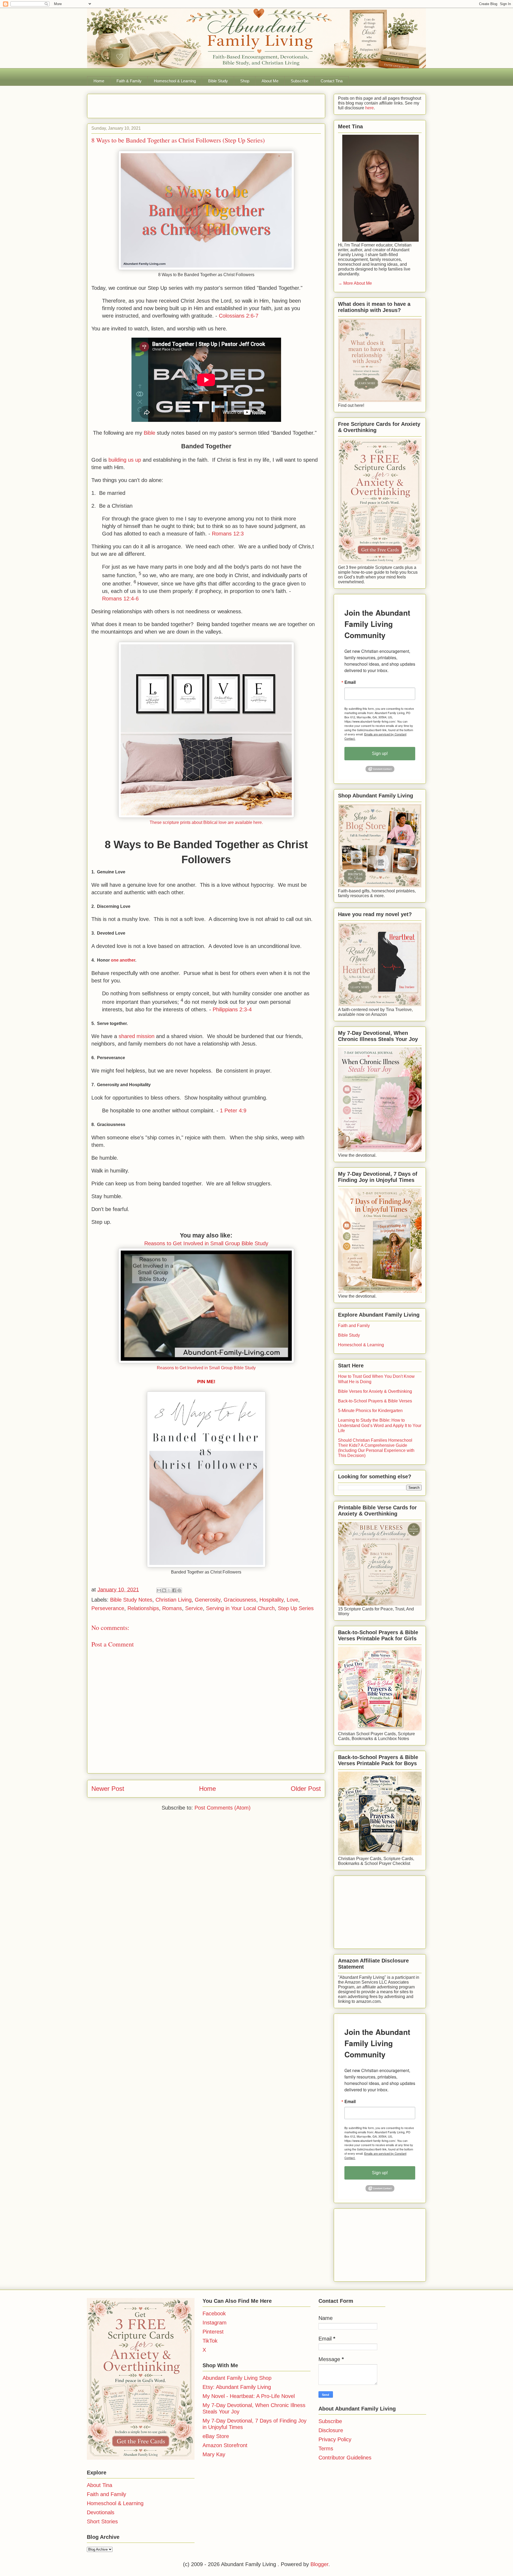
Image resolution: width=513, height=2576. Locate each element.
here (369, 108)
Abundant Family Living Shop (237, 2378)
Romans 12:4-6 (120, 599)
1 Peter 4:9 (233, 1110)
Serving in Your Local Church (240, 1608)
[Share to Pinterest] (179, 1590)
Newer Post (108, 1789)
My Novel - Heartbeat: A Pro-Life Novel (249, 2396)
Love (292, 1600)
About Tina (100, 2485)
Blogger (319, 2564)
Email (350, 682)
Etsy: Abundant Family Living (237, 2387)
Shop (245, 81)
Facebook (214, 2313)
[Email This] (159, 1590)
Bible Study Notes (131, 1600)
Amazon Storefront (225, 2445)
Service (194, 1608)
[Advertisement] (154, 104)
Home (99, 81)
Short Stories (102, 2521)
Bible (149, 433)
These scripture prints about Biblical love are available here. (206, 822)
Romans (172, 1608)
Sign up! (380, 753)
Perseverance (108, 1608)
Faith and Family (354, 1326)
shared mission (137, 1036)
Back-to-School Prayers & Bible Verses (375, 1401)
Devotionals (101, 2512)
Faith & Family (129, 81)
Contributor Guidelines (345, 2458)
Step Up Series (296, 1608)
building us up (125, 460)
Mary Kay (214, 2454)
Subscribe (300, 81)
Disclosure (331, 2430)
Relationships (143, 1608)
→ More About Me (355, 283)
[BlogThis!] (164, 1590)
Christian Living (174, 1600)
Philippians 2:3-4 (232, 1009)
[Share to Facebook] (174, 1590)
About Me (270, 81)
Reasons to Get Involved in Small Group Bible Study (206, 1243)
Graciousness (240, 1600)
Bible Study (218, 81)
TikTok (210, 2341)
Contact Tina (332, 81)
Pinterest (213, 2332)
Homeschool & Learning (175, 81)
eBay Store (216, 2436)
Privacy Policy (335, 2439)
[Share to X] (169, 1590)
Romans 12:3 (228, 534)
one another (123, 960)
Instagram (215, 2323)
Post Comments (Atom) (223, 1808)
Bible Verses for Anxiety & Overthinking (375, 1391)
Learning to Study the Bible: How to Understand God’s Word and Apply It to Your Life (380, 1425)
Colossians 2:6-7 (239, 316)
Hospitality (271, 1600)
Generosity (208, 1600)
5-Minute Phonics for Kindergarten (370, 1411)
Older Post (306, 1789)
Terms (326, 2448)
